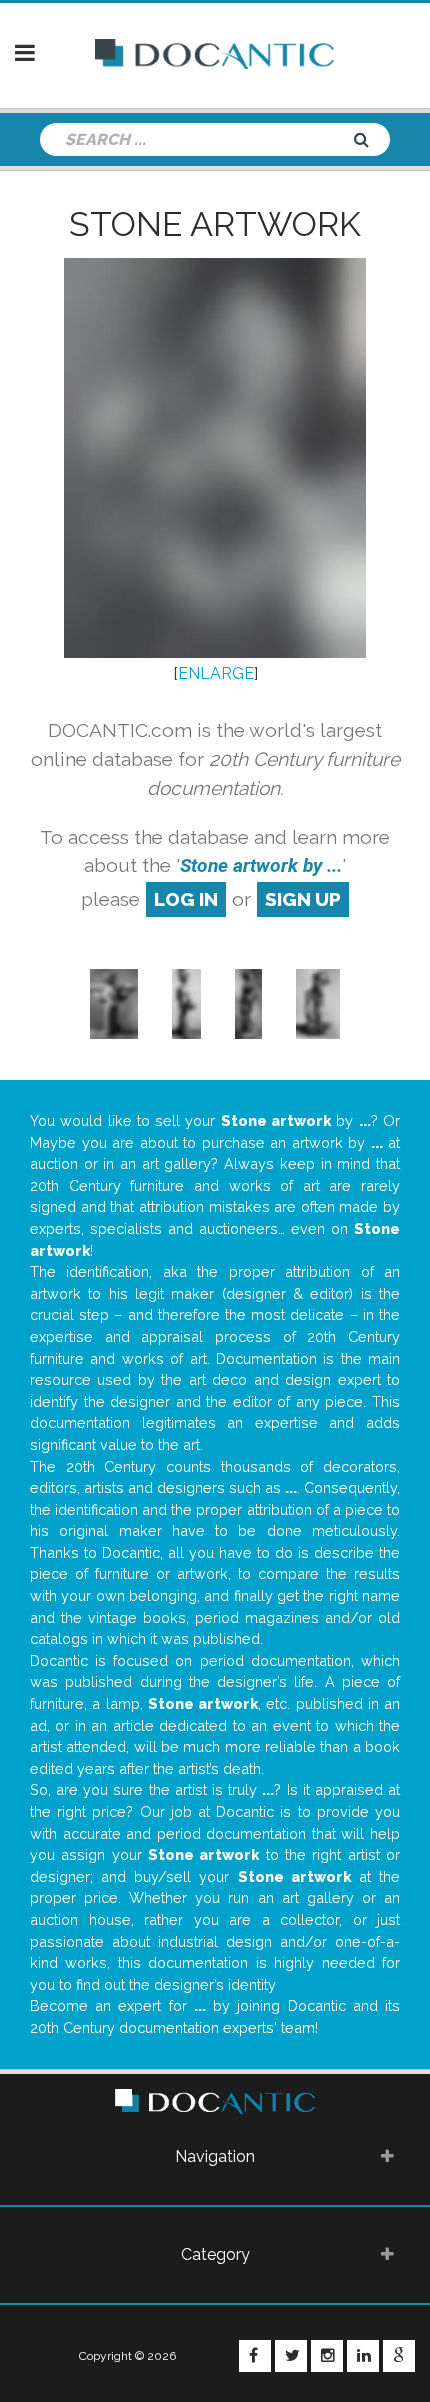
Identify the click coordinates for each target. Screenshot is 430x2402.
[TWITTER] (291, 2356)
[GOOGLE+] (399, 2356)
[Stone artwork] (113, 1002)
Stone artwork (215, 224)
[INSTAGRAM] (327, 2356)
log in (186, 899)
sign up (303, 899)
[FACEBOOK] (255, 2356)
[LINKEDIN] (363, 2356)
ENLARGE (216, 673)
